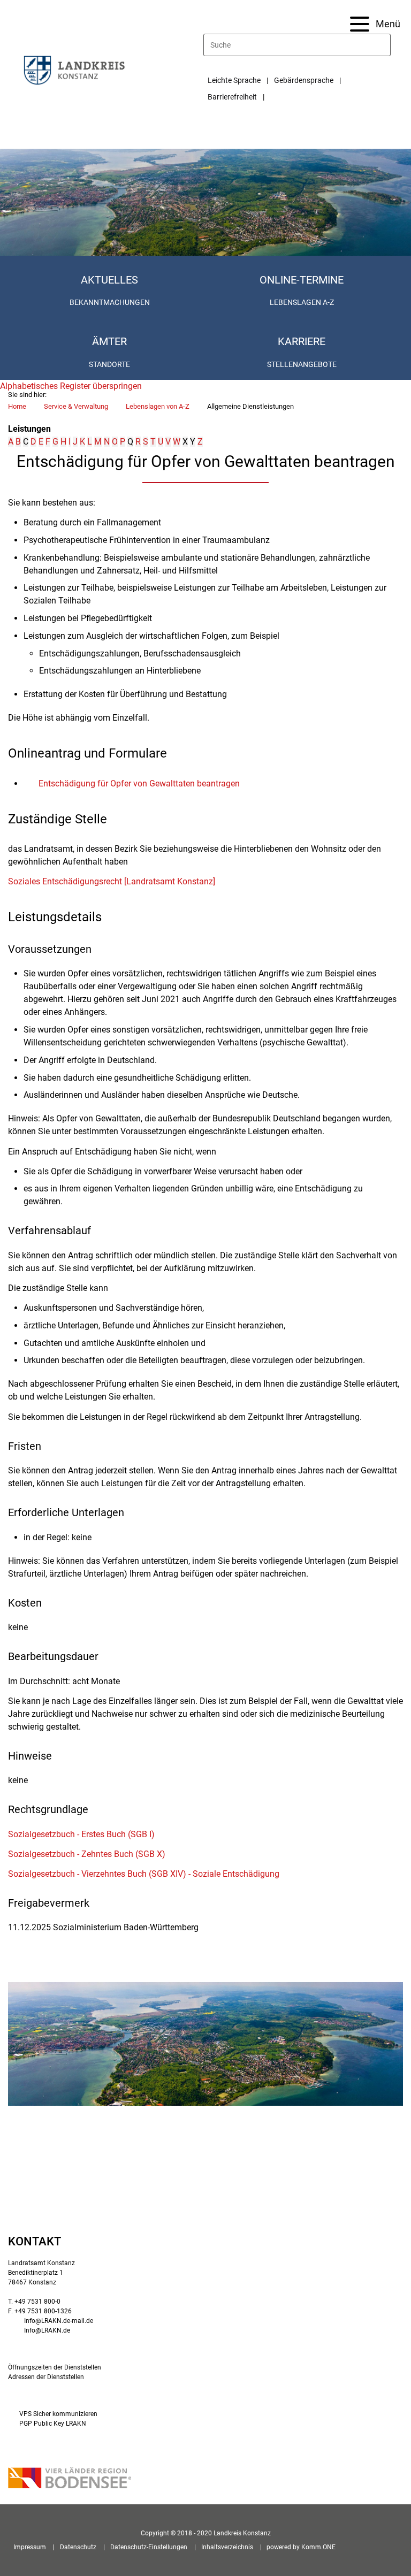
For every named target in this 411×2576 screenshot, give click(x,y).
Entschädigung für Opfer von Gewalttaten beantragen (139, 783)
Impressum (30, 2547)
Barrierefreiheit (232, 97)
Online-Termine (302, 280)
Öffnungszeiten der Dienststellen (55, 2367)
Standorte (109, 364)
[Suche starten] (386, 45)
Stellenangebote (302, 364)
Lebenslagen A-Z (302, 302)
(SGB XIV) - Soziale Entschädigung (144, 1874)
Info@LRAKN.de (47, 2330)
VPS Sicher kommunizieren (58, 2414)
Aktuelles (109, 280)
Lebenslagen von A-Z (158, 406)
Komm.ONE (318, 2547)
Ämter (109, 341)
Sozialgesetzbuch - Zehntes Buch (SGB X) (87, 1854)
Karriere (302, 341)
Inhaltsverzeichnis (227, 2547)
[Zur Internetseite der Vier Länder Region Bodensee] (70, 2479)
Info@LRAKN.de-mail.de (59, 2321)
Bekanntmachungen (110, 302)
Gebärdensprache (304, 80)
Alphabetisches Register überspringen (71, 386)
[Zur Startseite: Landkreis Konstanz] (74, 70)
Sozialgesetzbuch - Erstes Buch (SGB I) (81, 1834)
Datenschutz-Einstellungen (149, 2547)
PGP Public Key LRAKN (53, 2424)
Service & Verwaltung (76, 406)
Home (17, 406)
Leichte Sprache (234, 80)
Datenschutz (78, 2547)
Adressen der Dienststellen (46, 2377)
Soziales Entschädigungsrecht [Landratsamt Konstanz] (112, 881)
